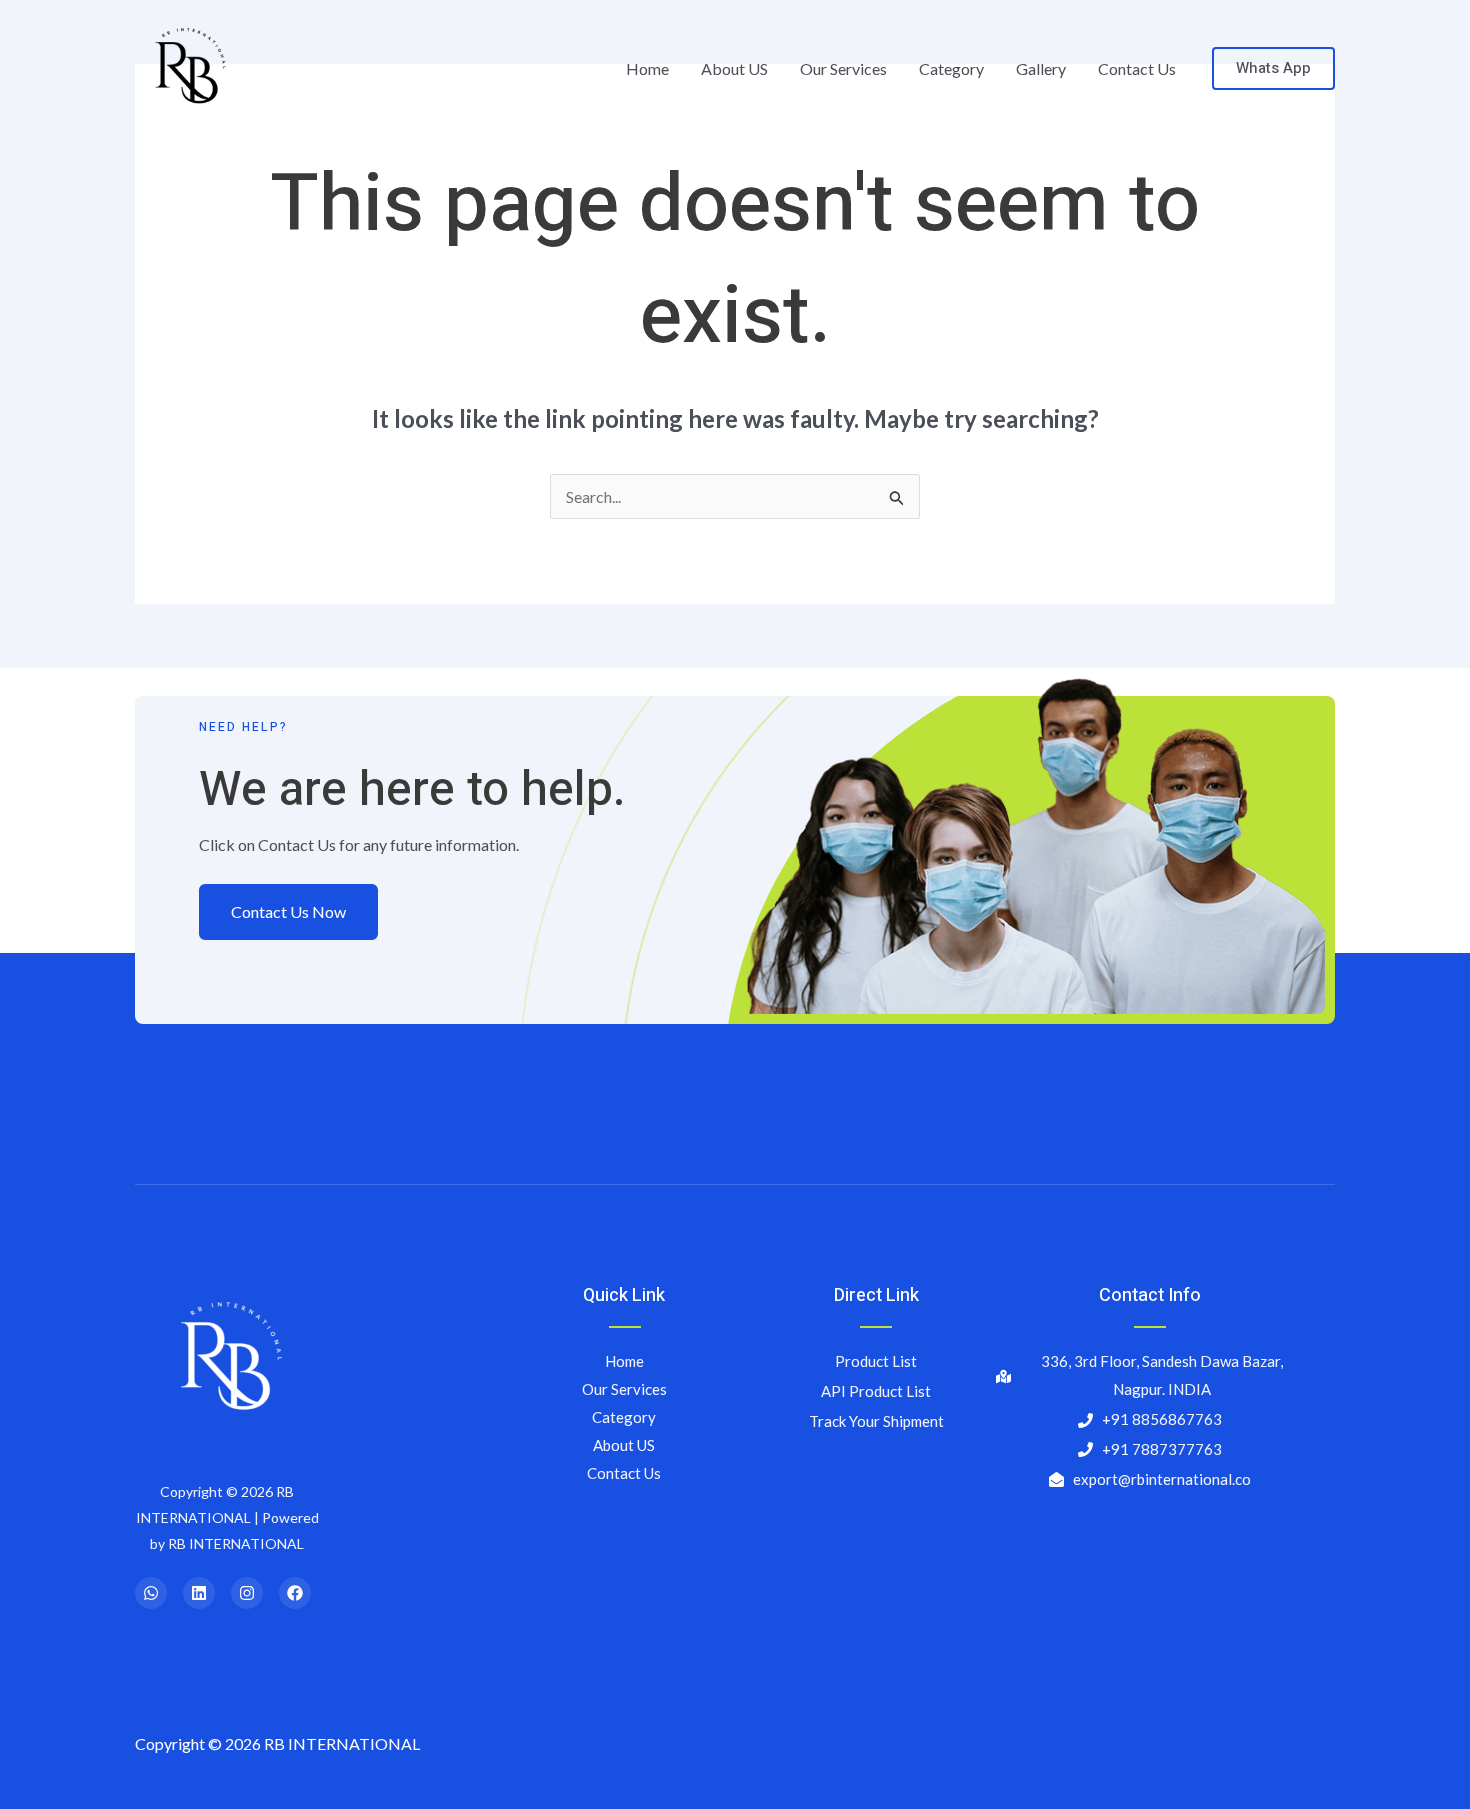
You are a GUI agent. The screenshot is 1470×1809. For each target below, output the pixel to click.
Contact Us (1137, 68)
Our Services (843, 68)
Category (951, 68)
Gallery (1041, 68)
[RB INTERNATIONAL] (187, 66)
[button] (1273, 68)
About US (734, 68)
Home (647, 68)
